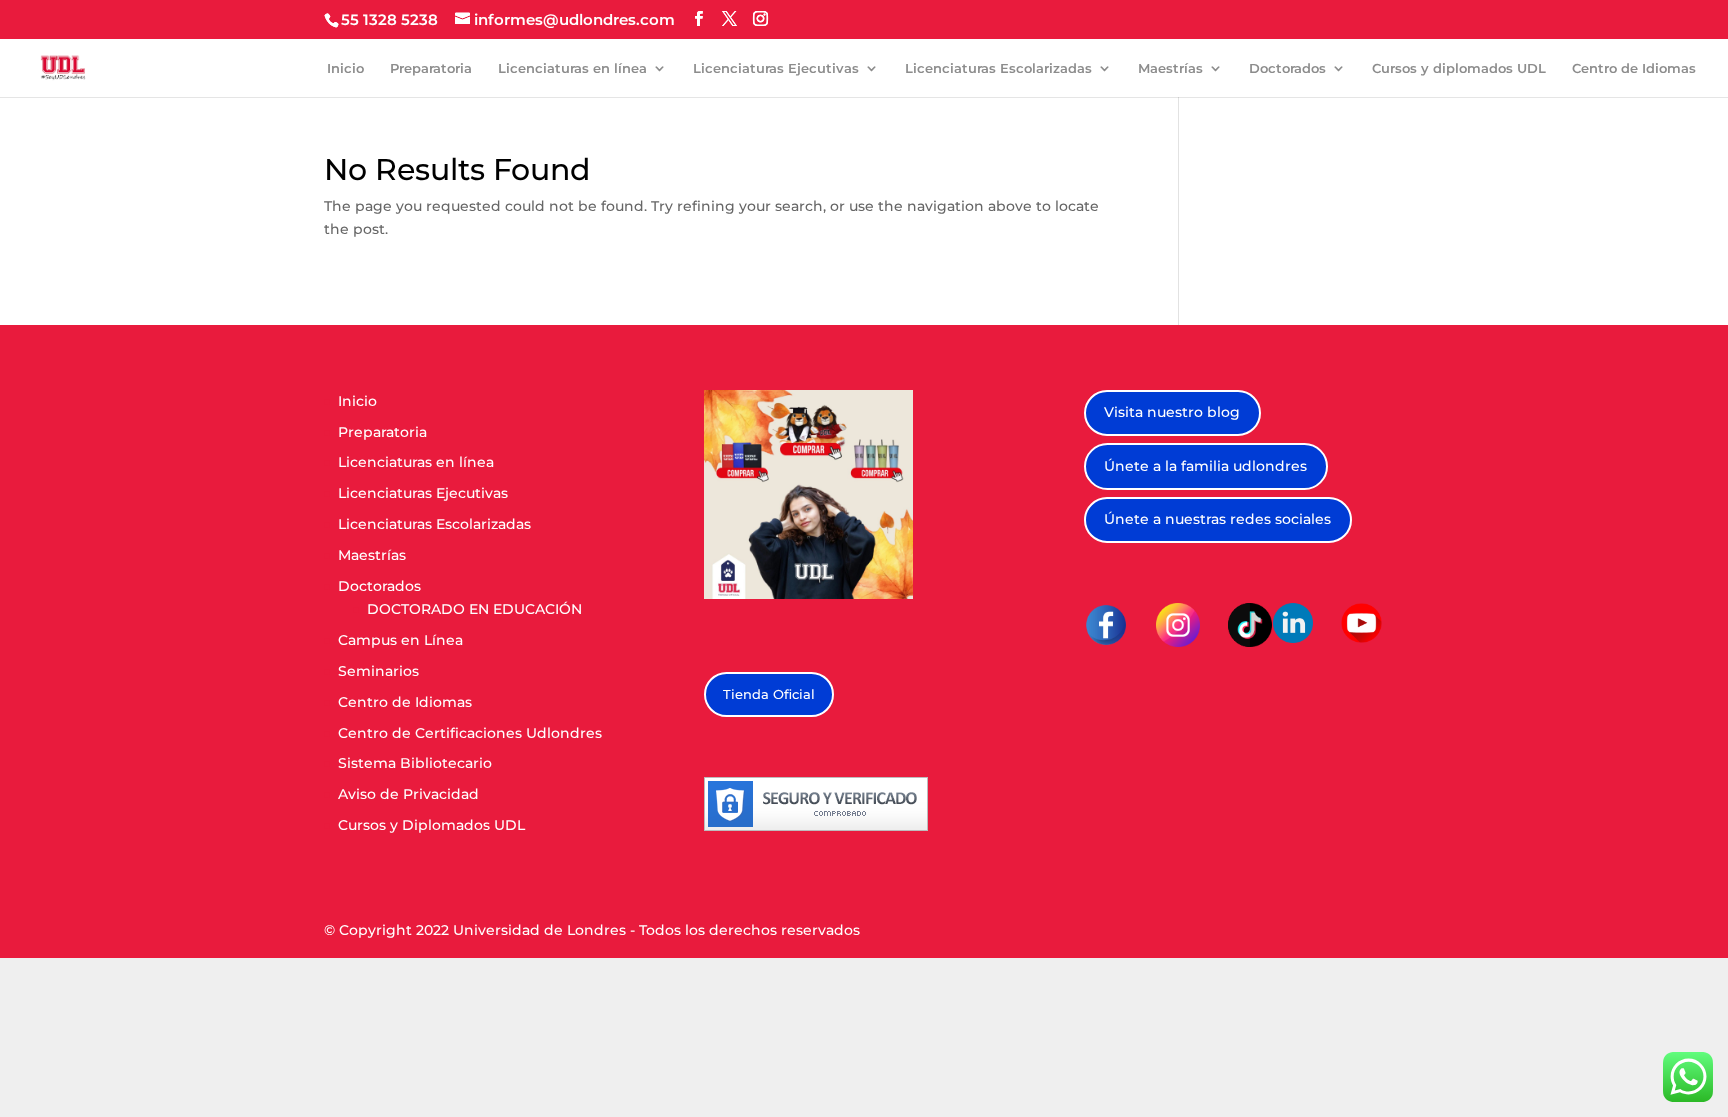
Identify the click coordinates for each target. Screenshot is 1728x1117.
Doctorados (1287, 68)
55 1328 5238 (389, 19)
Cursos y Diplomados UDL (431, 825)
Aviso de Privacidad (408, 794)
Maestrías (1170, 68)
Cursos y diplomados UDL (1459, 68)
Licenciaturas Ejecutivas (776, 68)
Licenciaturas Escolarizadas (998, 68)
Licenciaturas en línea (572, 68)
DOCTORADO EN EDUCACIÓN (474, 609)
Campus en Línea (400, 640)
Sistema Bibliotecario (415, 763)
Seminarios (378, 671)
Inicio (345, 68)
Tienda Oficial (769, 694)
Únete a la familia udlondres (1205, 466)
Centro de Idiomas (1634, 68)
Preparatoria (431, 68)
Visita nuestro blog (1172, 412)
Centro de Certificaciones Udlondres (470, 733)
